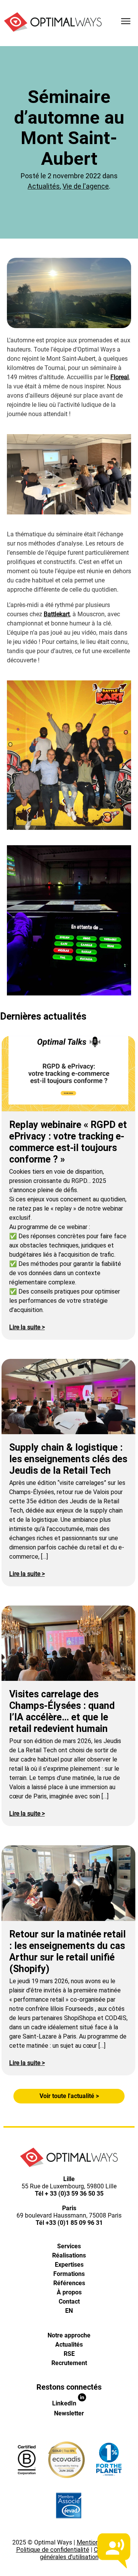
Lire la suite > (27, 1327)
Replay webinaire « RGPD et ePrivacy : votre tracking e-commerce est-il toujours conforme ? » (68, 1142)
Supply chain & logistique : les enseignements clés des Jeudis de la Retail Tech (68, 1459)
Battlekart (57, 614)
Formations (69, 2274)
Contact (69, 2301)
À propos (69, 2292)
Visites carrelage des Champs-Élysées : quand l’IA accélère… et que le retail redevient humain (62, 1711)
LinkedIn (65, 2403)
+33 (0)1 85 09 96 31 (74, 2223)
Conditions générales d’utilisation (81, 2553)
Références (69, 2283)
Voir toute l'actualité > (69, 2096)
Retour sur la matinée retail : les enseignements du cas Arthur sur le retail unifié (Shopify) (67, 1951)
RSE (69, 2354)
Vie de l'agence (86, 186)
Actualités (44, 186)
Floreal (120, 377)
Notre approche (69, 2335)
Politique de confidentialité (53, 2550)
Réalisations (69, 2255)
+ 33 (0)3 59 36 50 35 (74, 2194)
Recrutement (69, 2363)
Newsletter (69, 2413)
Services (69, 2246)
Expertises (69, 2265)
